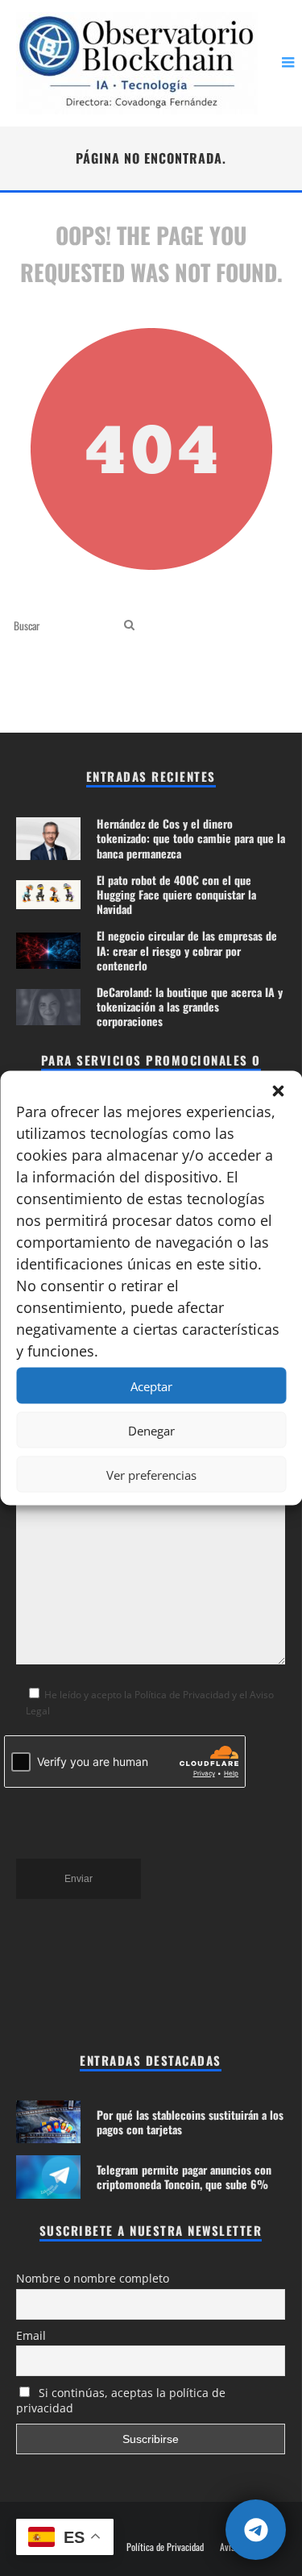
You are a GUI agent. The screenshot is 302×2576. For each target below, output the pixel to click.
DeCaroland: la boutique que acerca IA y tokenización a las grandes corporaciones (190, 1006)
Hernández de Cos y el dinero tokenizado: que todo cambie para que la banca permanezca (191, 838)
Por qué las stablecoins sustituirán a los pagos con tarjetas (190, 2122)
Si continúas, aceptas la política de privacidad (121, 2400)
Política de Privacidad (165, 2547)
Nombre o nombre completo (93, 2278)
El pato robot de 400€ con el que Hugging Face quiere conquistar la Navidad (176, 894)
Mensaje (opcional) (59, 1390)
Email (31, 2335)
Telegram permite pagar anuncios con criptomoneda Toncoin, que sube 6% (184, 2177)
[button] (278, 1091)
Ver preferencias (151, 1474)
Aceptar (151, 1386)
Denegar (151, 1430)
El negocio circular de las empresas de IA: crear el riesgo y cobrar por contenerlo (187, 950)
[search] (129, 625)
